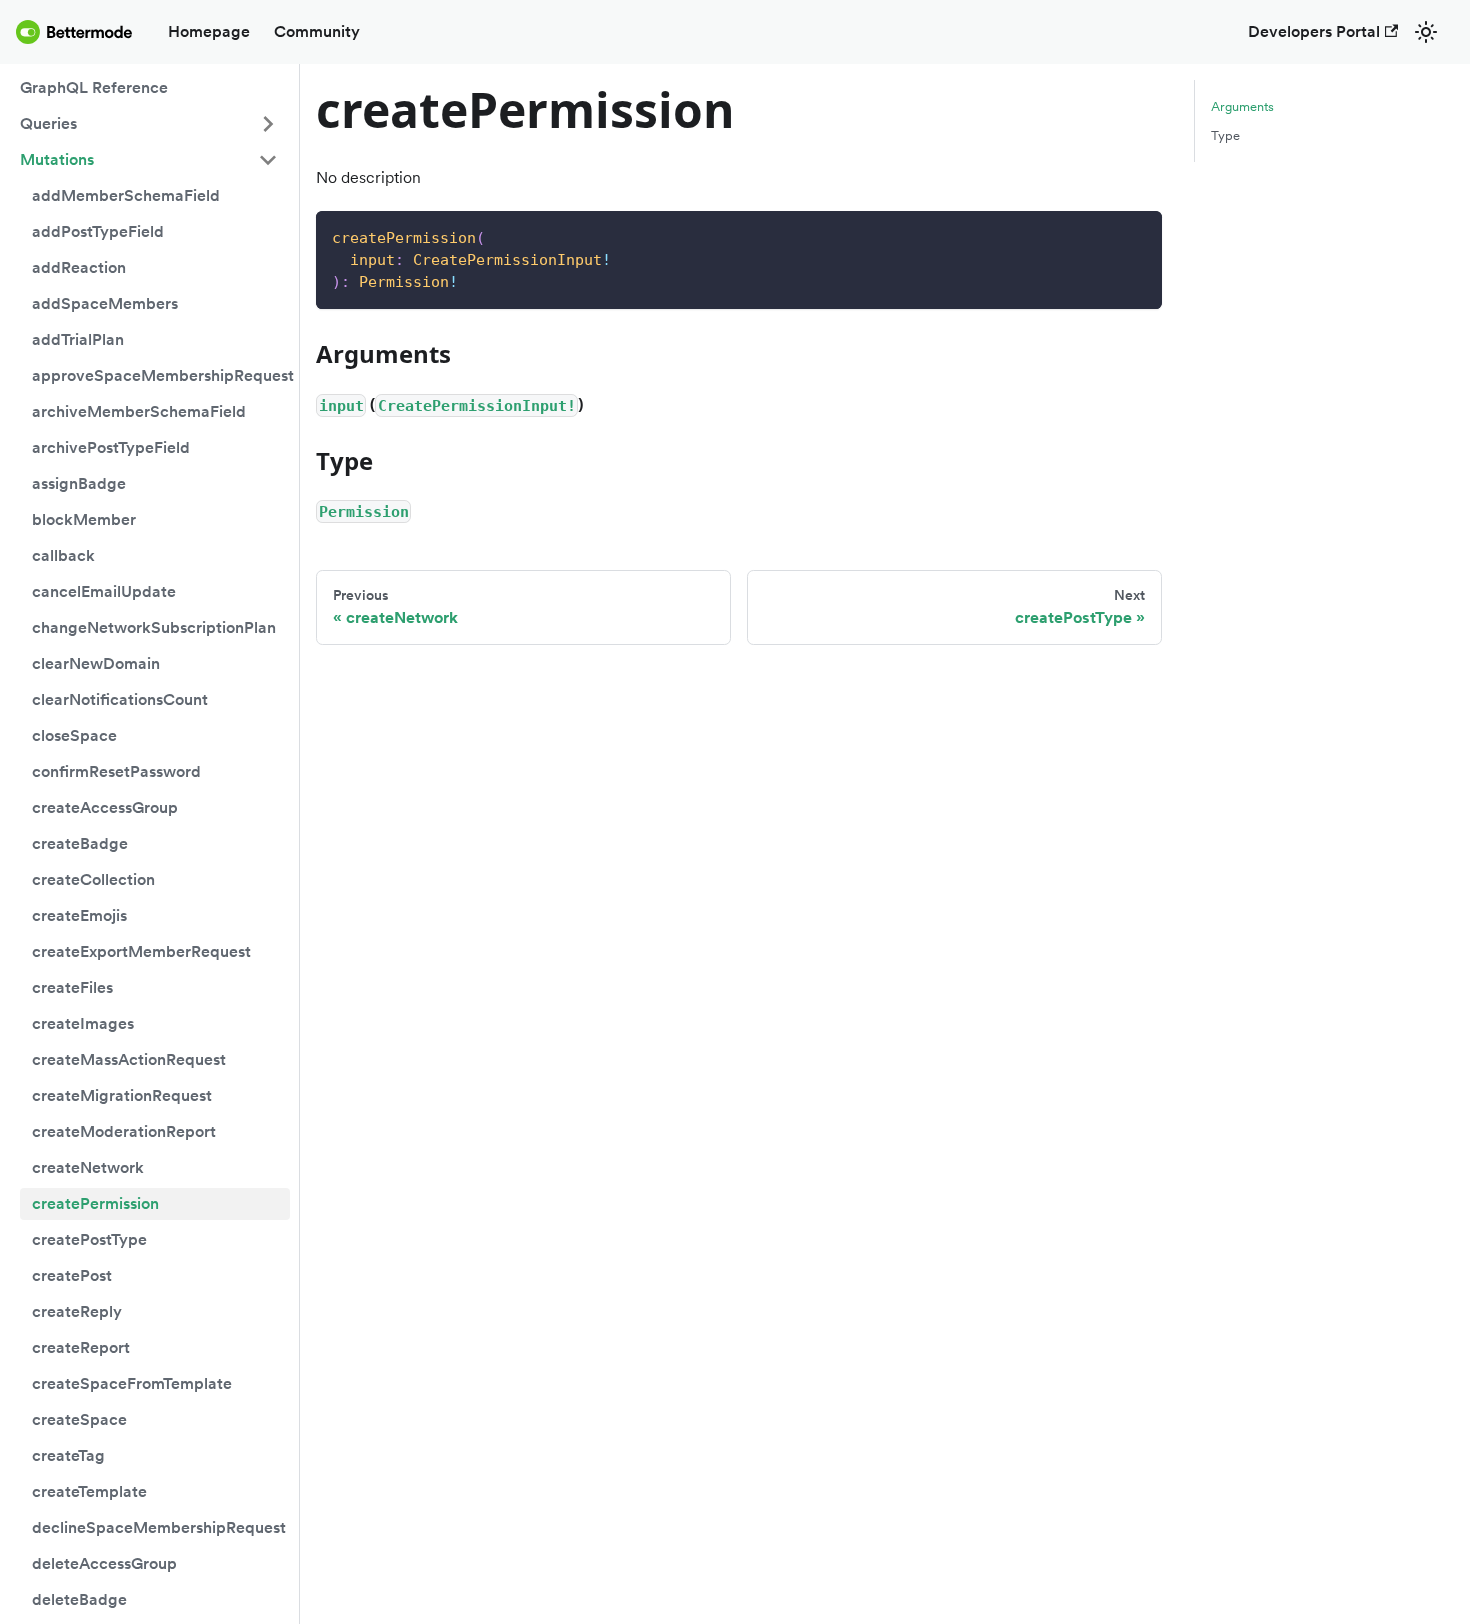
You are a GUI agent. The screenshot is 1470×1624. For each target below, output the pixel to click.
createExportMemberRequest (141, 951)
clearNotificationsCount (120, 699)
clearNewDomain (96, 663)
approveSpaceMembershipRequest (161, 375)
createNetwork (88, 1167)
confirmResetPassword (116, 771)
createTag (68, 1455)
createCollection (93, 879)
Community (317, 31)
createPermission (95, 1203)
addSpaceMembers (105, 303)
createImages (83, 1023)
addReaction (79, 267)
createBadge (80, 843)
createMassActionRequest (129, 1059)
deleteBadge (79, 1599)
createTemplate (89, 1491)
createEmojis (79, 915)
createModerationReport (124, 1131)
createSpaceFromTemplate (132, 1383)
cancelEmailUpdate (104, 591)
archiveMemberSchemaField (139, 411)
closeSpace (74, 735)
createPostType (89, 1239)
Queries (48, 123)
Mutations (57, 159)
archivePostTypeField (111, 447)
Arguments (1242, 106)
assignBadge (79, 483)
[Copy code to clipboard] (1137, 235)
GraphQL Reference (94, 87)
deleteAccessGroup (104, 1563)
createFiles (72, 987)
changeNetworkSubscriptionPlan (154, 627)
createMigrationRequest (122, 1095)
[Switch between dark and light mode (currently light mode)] (1426, 32)
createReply (77, 1311)
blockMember (84, 519)
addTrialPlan (78, 339)
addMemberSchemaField (126, 195)
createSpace (79, 1419)
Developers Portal (1314, 31)
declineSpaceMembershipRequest (159, 1527)
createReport (81, 1347)
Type (1225, 135)
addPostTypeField (98, 231)
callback (63, 555)
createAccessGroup (105, 807)
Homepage (209, 31)
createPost (72, 1275)
